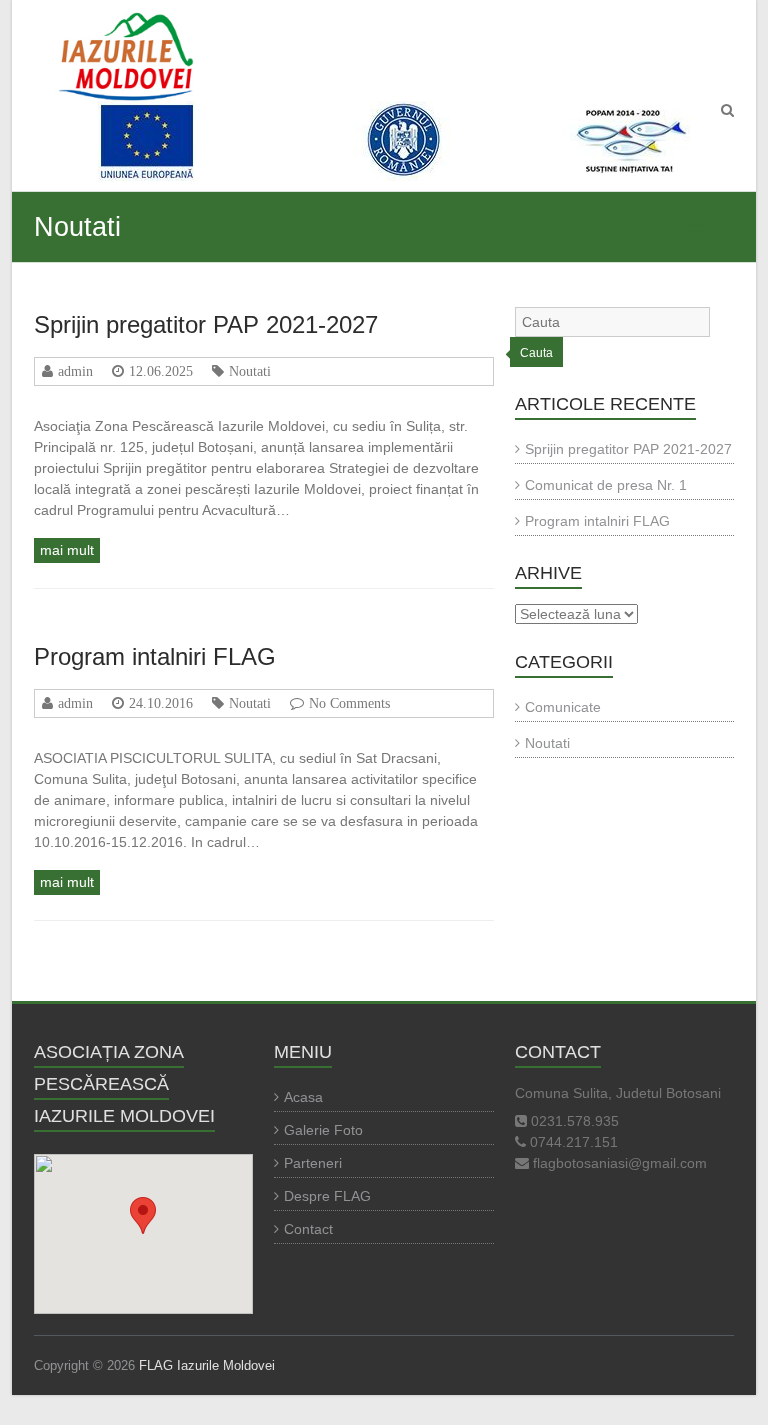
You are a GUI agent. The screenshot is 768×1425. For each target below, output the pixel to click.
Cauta (536, 353)
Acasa (303, 1097)
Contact (308, 1229)
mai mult (67, 550)
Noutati (250, 371)
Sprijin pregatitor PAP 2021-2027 (206, 324)
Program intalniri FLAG (155, 656)
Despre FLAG (327, 1196)
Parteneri (313, 1163)
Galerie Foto (323, 1130)
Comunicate (563, 707)
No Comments (349, 703)
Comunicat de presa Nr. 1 (606, 485)
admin (75, 371)
